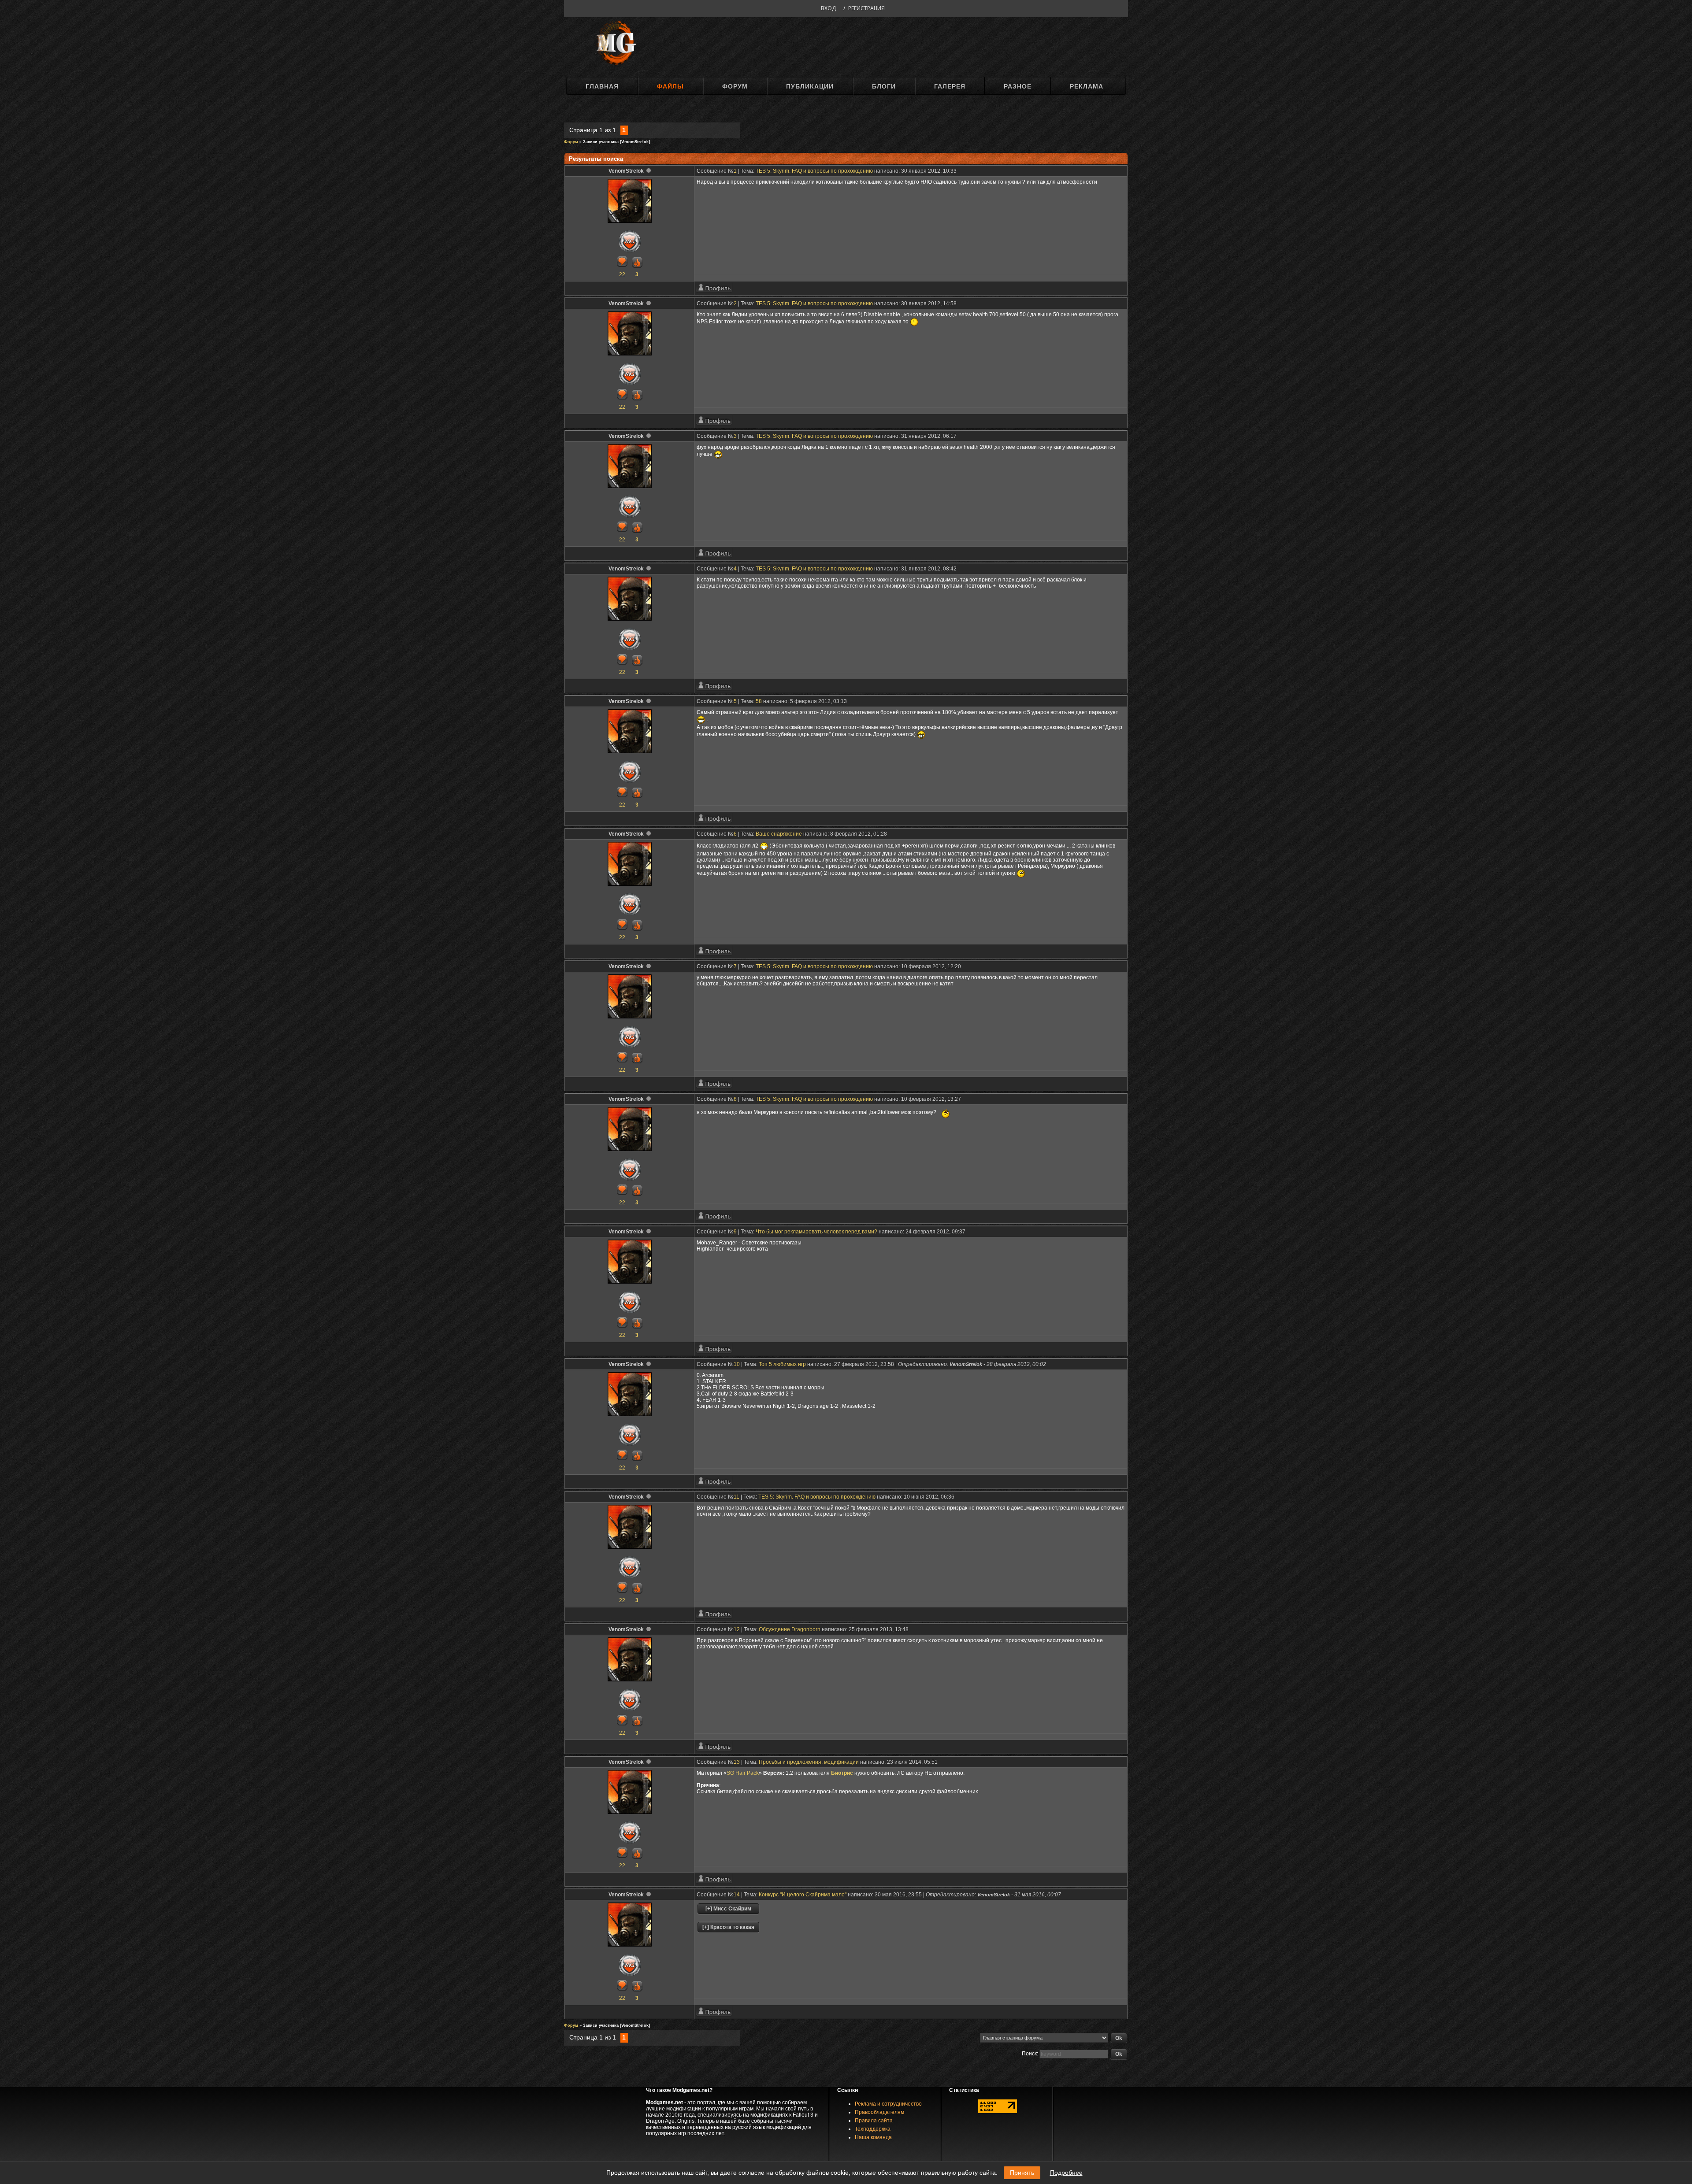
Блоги (884, 86)
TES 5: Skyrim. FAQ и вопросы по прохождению (814, 171)
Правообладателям (879, 2112)
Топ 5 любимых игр (782, 1364)
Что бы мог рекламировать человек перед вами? (816, 1232)
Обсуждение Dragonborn (790, 1629)
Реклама (1087, 86)
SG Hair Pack (743, 1773)
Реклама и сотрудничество (888, 2104)
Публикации (810, 86)
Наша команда (873, 2137)
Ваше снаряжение (779, 834)
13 (737, 1762)
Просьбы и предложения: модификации (809, 1762)
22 (622, 274)
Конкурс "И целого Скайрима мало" (803, 1895)
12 (737, 1629)
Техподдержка (873, 2129)
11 (737, 1497)
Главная (602, 86)
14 (737, 1895)
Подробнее (1066, 2173)
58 (759, 701)
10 (737, 1364)
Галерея (950, 86)
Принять (1022, 2173)
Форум (735, 86)
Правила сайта (874, 2121)
